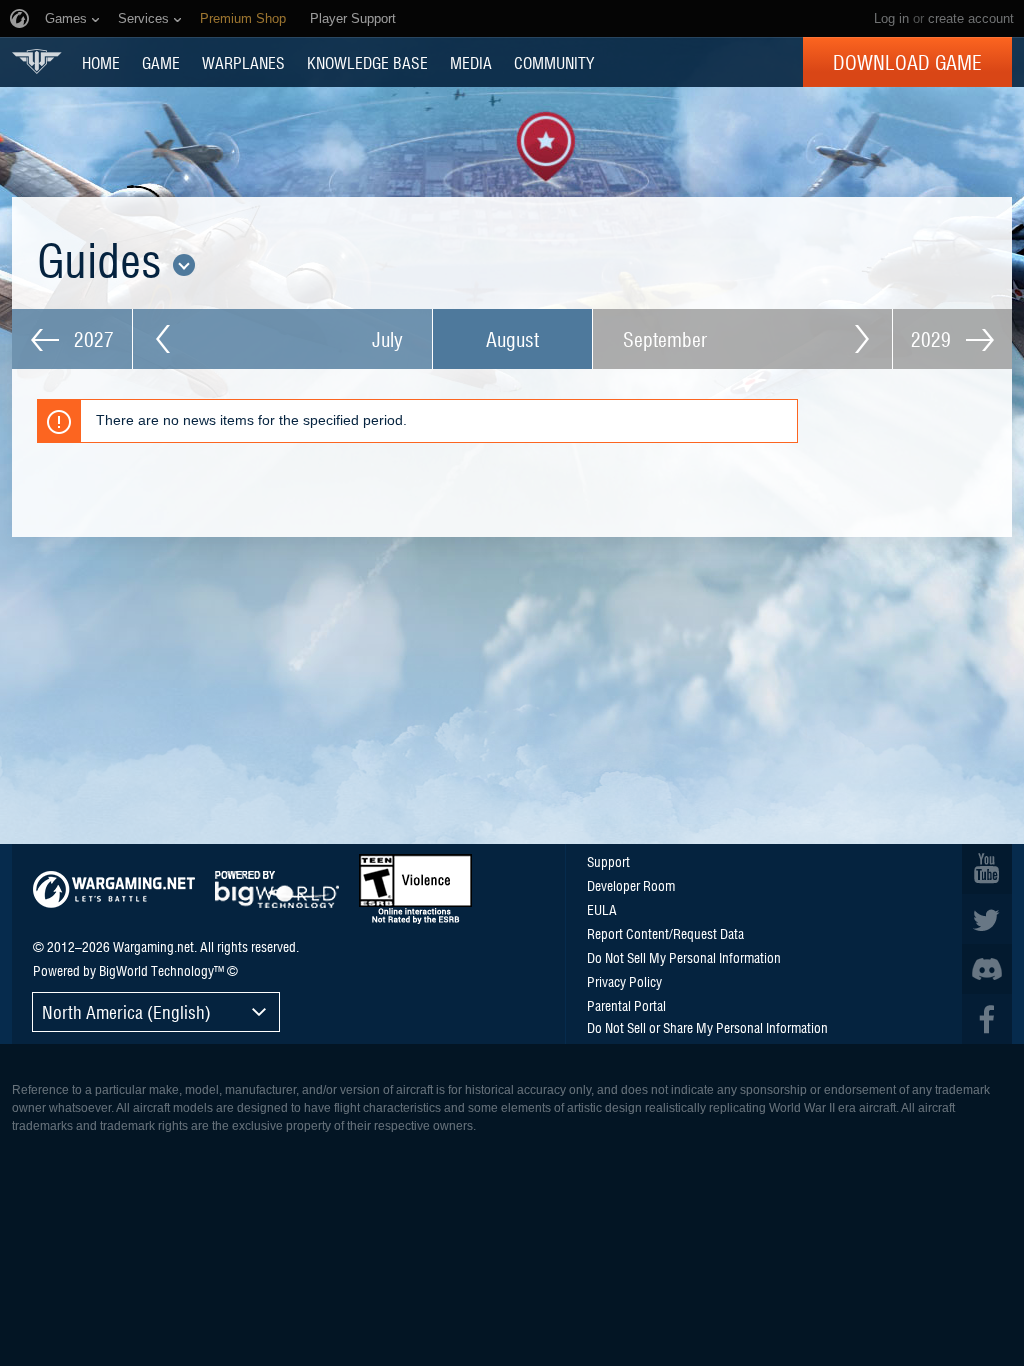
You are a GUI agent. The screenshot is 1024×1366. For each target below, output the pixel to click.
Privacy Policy (624, 981)
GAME (161, 62)
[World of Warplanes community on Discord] (987, 969)
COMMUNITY (554, 62)
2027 (91, 339)
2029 (933, 339)
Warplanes (243, 62)
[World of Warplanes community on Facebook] (987, 1019)
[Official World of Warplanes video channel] (987, 869)
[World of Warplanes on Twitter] (987, 919)
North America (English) (126, 1011)
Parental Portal (626, 1005)
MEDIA (471, 62)
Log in (891, 18)
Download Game (907, 62)
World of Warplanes (37, 61)
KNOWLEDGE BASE (367, 62)
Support (608, 861)
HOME (101, 62)
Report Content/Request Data (665, 933)
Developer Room (631, 885)
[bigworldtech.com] (277, 889)
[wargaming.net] (114, 889)
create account (971, 18)
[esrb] (415, 889)
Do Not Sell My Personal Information (684, 957)
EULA (602, 909)
